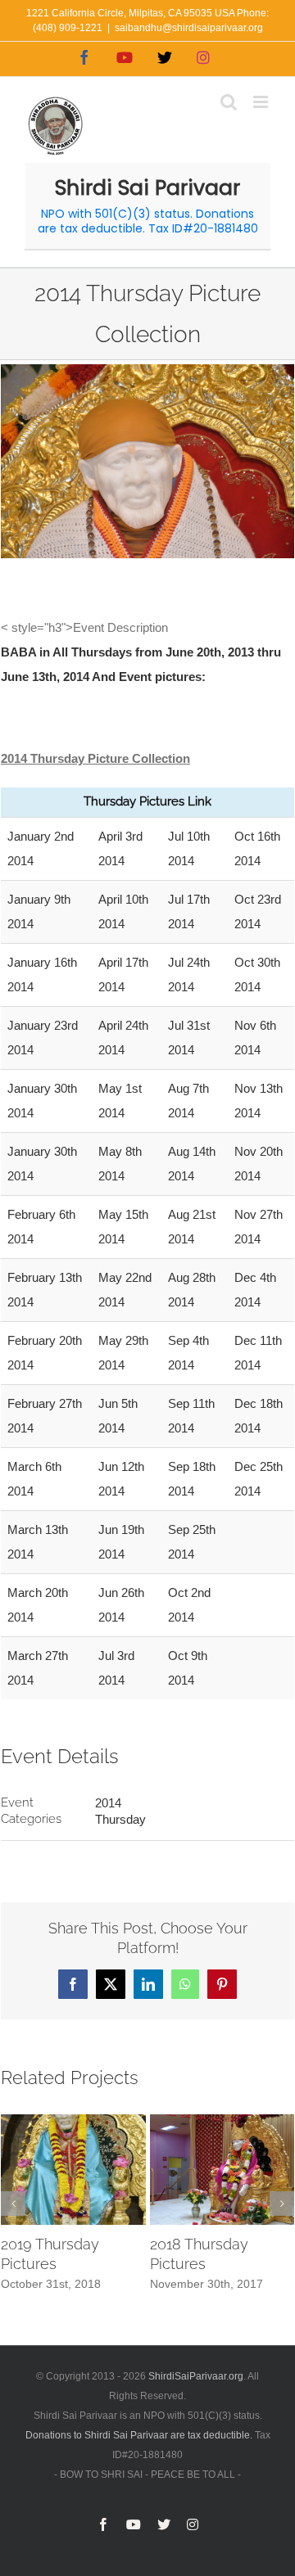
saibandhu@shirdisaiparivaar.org (189, 28)
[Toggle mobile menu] (262, 102)
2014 (108, 1803)
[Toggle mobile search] (229, 102)
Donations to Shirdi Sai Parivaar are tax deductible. (139, 2435)
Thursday (120, 1819)
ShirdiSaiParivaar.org (196, 2376)
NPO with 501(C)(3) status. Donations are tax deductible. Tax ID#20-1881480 (148, 221)
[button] (13, 2204)
